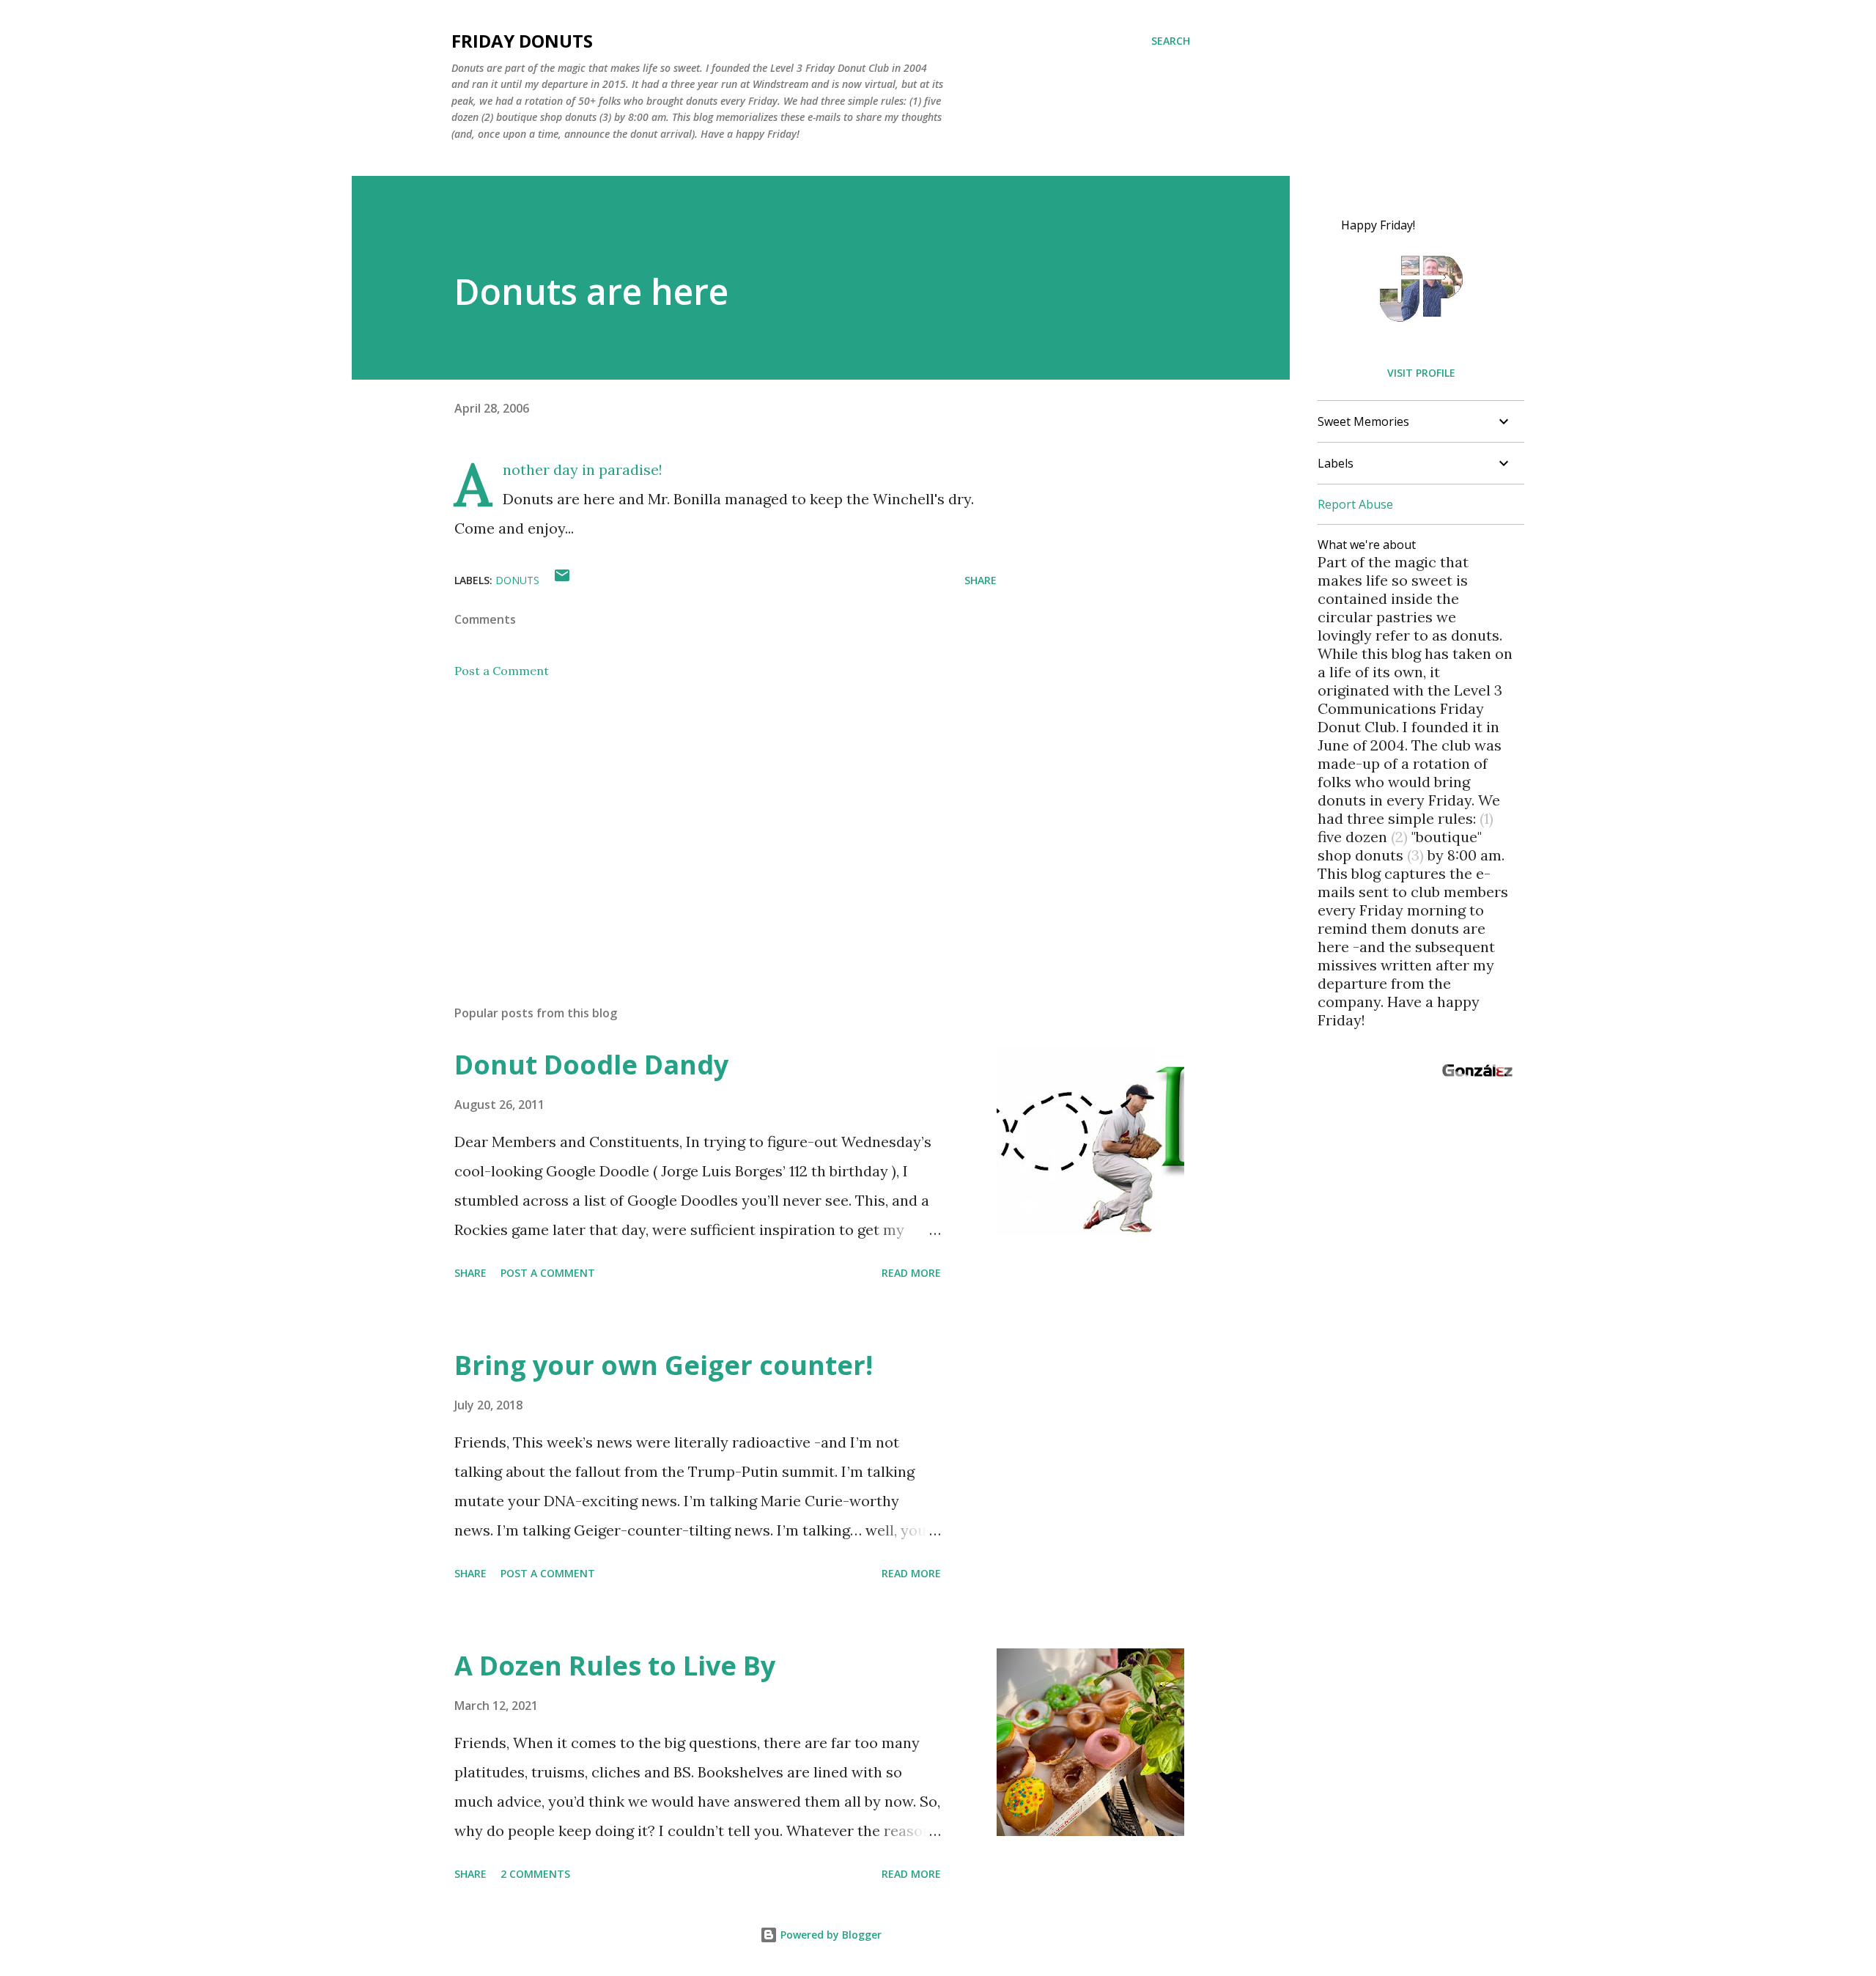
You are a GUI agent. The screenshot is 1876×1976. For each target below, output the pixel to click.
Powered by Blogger (830, 1935)
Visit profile (1421, 373)
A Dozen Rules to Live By (615, 1666)
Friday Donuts (522, 41)
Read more (911, 1273)
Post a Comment (502, 671)
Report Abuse (1355, 504)
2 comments (535, 1874)
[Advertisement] (702, 822)
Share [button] (981, 580)
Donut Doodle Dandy (591, 1065)
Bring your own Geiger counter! (664, 1365)
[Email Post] (562, 580)
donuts (517, 580)
